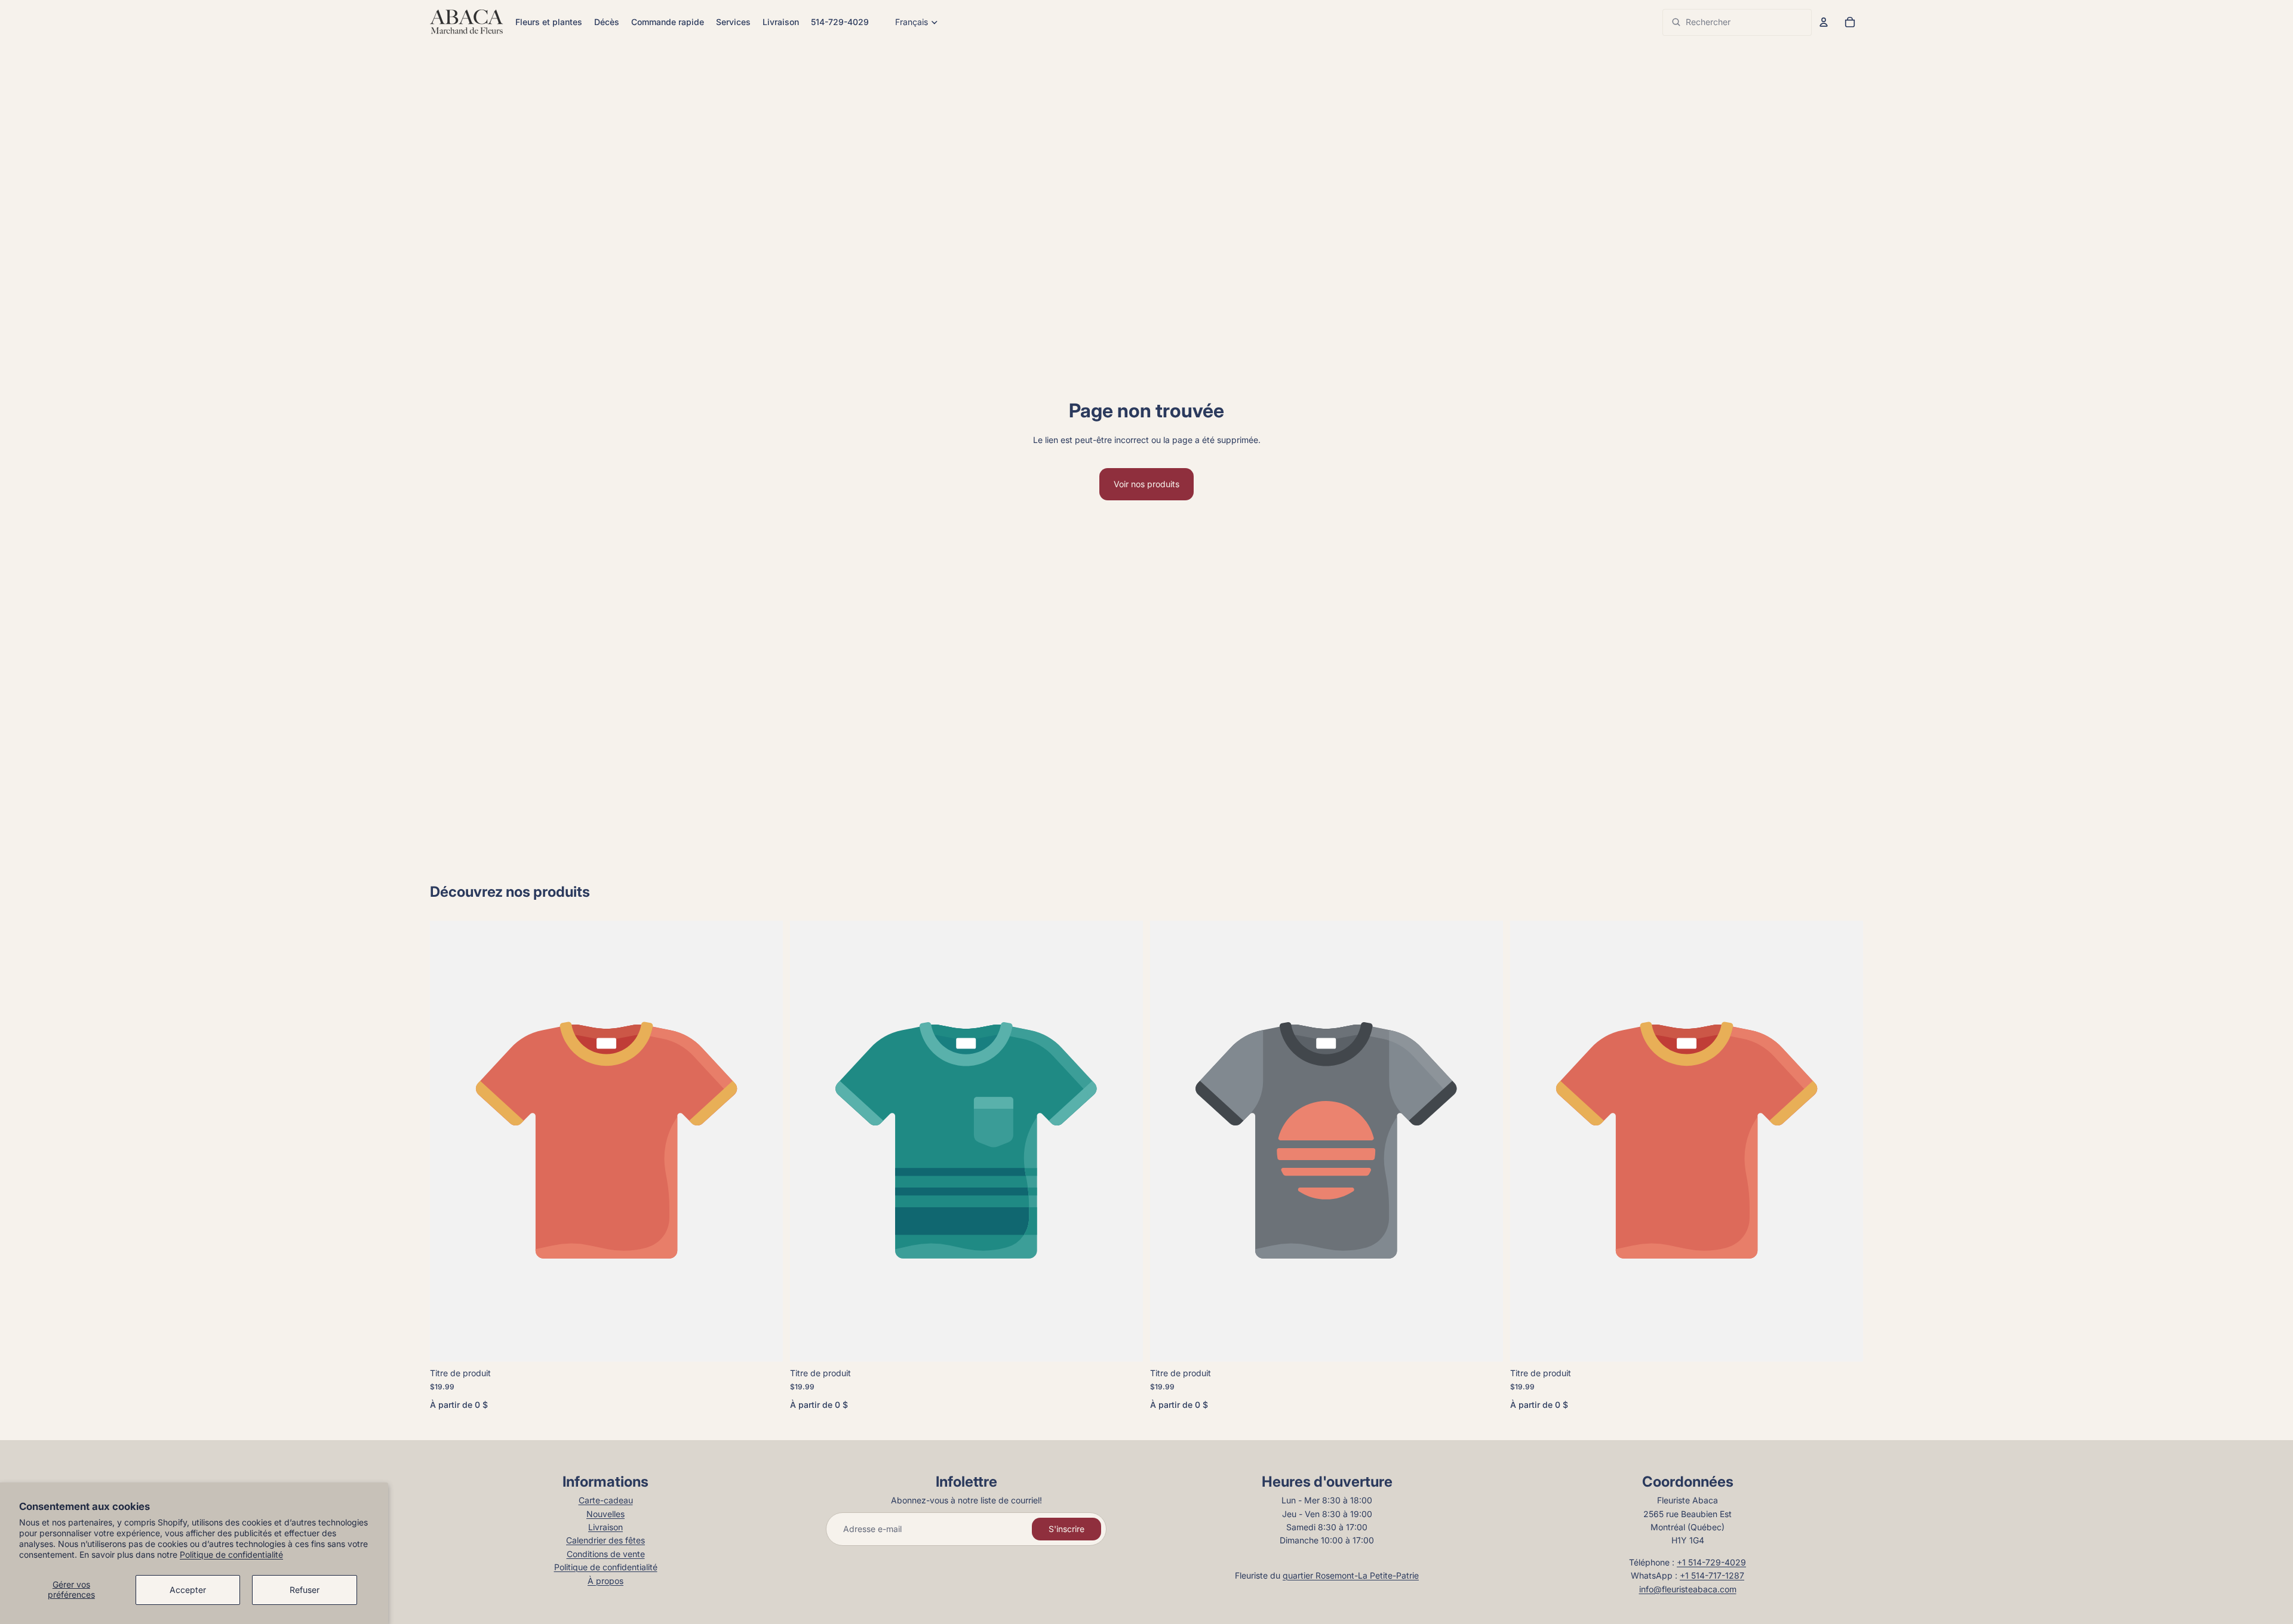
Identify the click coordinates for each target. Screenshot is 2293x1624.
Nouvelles (605, 1514)
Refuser (305, 1590)
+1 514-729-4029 (1711, 1562)
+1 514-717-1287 (1712, 1575)
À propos (605, 1581)
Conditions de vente (606, 1554)
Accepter (188, 1590)
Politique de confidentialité (231, 1554)
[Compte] (1824, 22)
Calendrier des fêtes (605, 1540)
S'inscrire (1066, 1529)
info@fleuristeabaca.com (1688, 1589)
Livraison (605, 1527)
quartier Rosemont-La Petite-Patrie (1351, 1575)
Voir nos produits (1146, 484)
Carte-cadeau (606, 1500)
